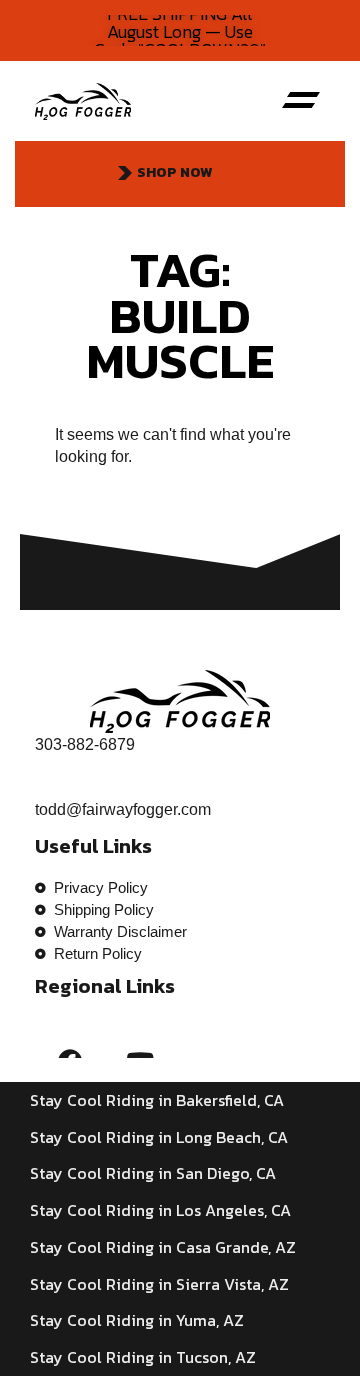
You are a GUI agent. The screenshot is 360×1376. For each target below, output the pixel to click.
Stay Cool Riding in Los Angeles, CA (160, 1210)
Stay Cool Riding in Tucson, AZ (143, 1357)
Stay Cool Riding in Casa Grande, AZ (163, 1247)
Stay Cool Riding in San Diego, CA (153, 1173)
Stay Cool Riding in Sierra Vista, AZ (159, 1284)
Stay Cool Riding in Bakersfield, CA (157, 1100)
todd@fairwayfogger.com (123, 809)
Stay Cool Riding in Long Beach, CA (159, 1137)
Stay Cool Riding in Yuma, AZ (137, 1320)
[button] (300, 101)
